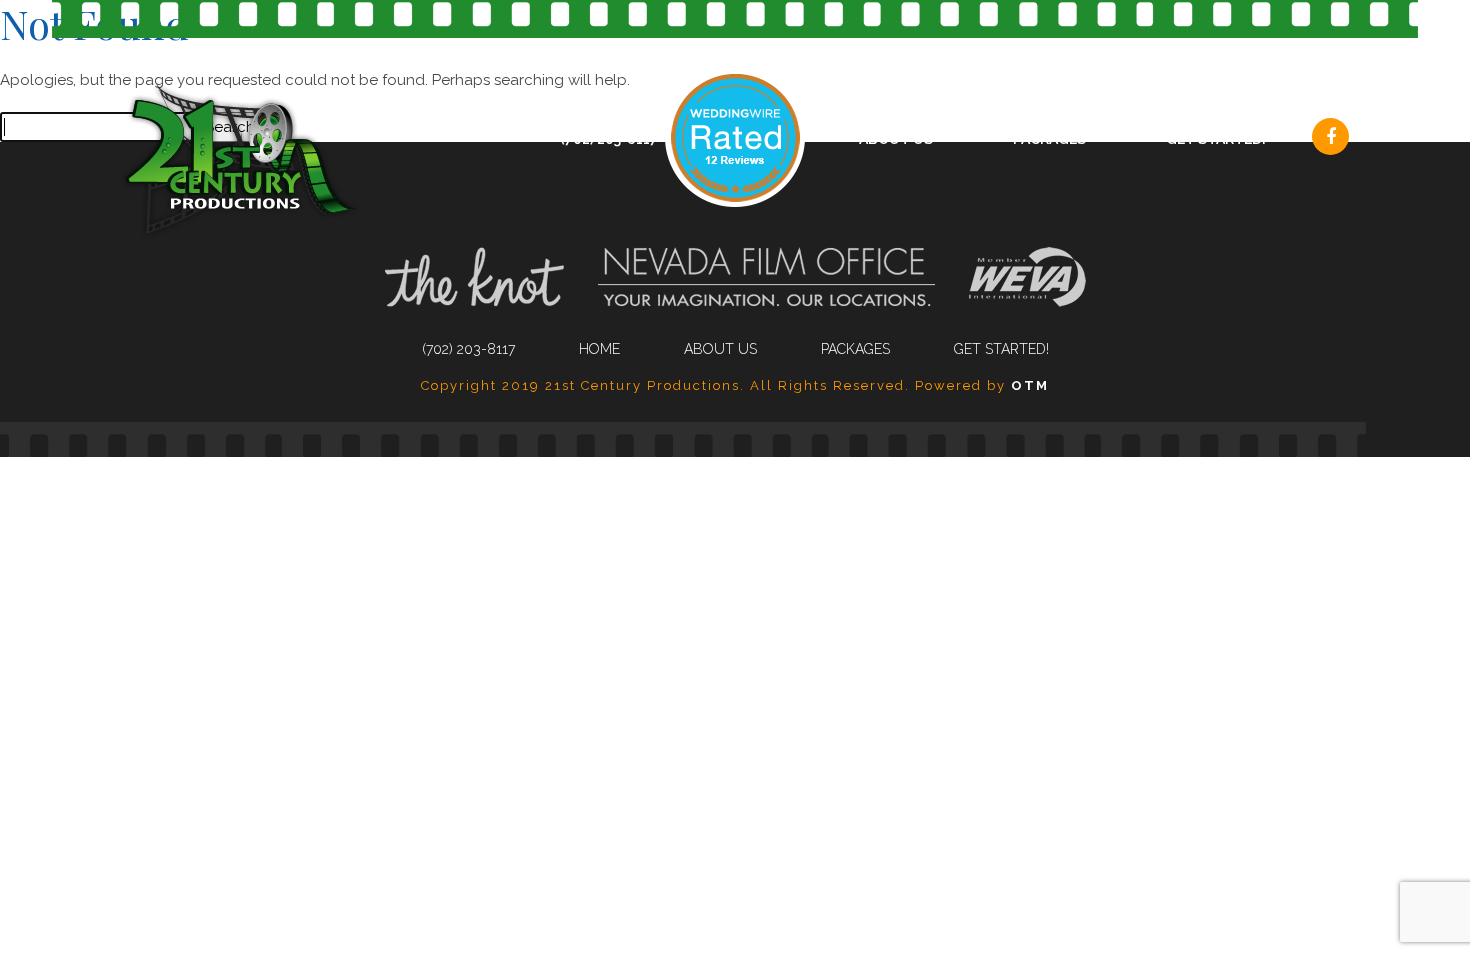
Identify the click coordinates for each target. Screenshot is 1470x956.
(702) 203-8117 (609, 139)
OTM (1030, 385)
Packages (1049, 139)
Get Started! (1216, 139)
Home (599, 349)
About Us (896, 139)
